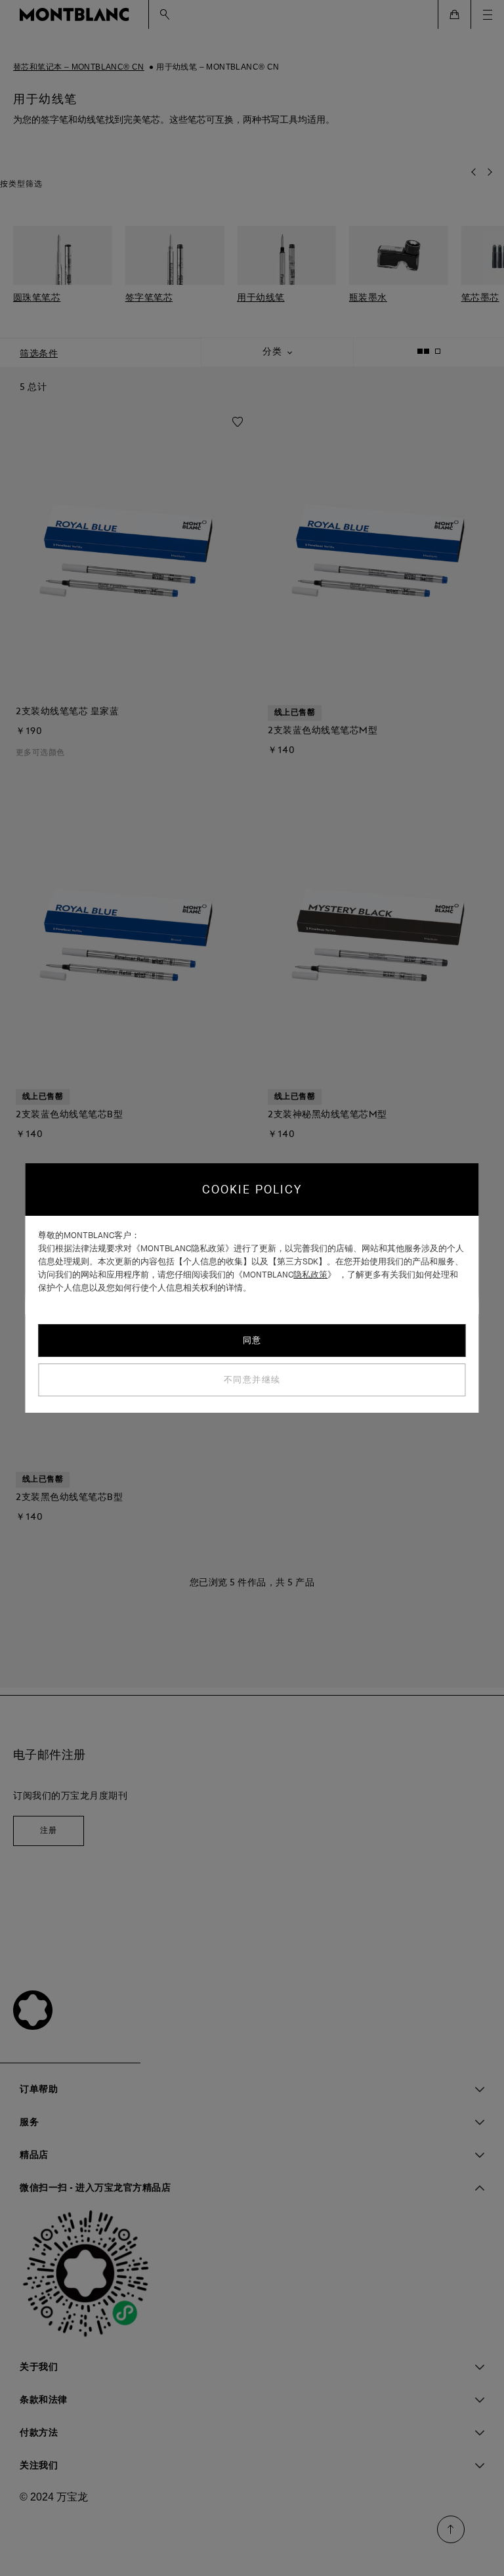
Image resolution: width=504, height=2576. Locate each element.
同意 (252, 1340)
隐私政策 (310, 1275)
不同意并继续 (252, 1380)
